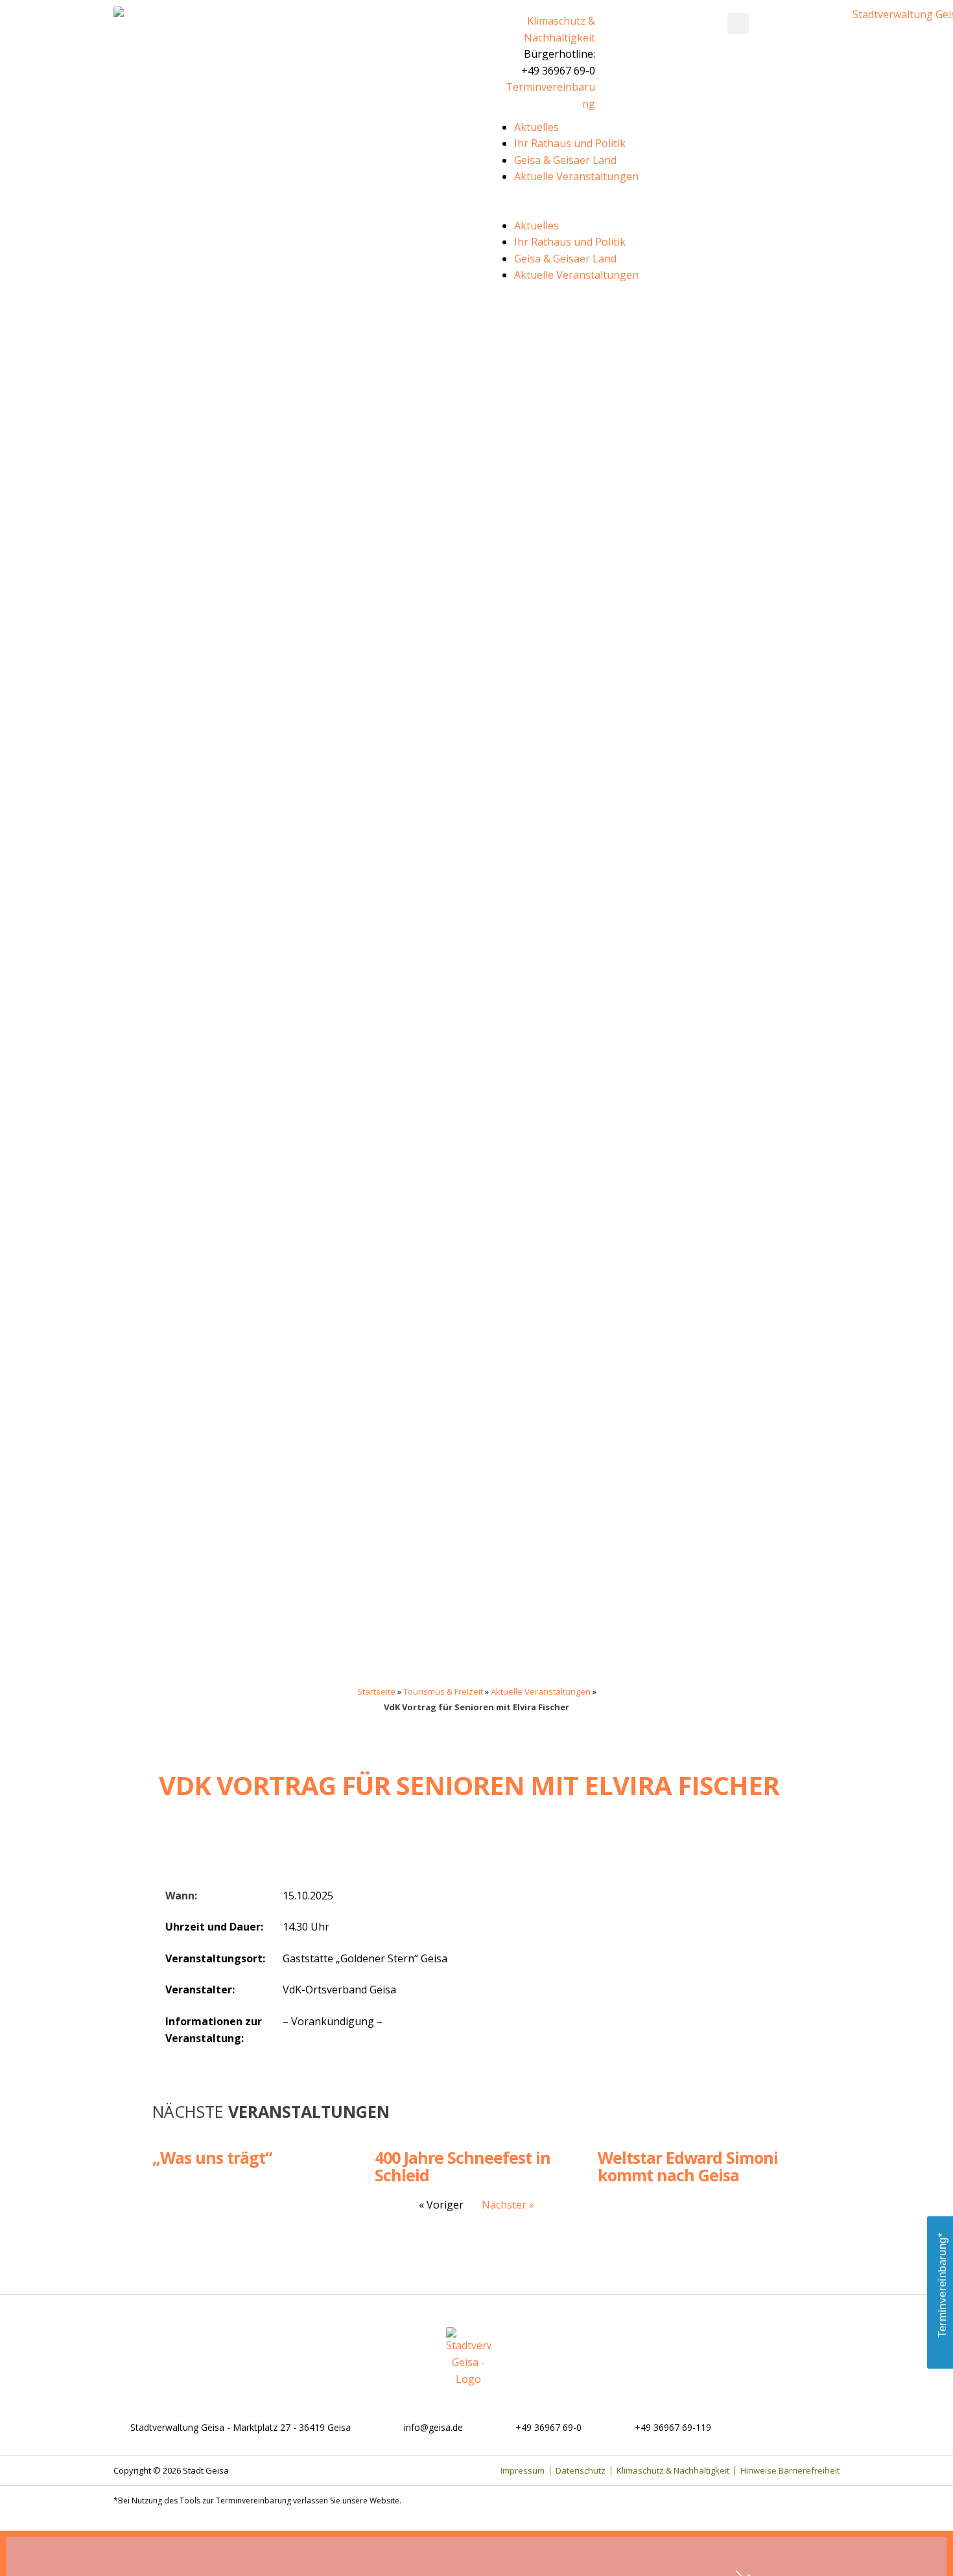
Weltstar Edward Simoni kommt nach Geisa (688, 2166)
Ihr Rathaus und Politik (570, 143)
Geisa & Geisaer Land (565, 160)
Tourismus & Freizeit (443, 1691)
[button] (738, 24)
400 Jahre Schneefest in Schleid (463, 2166)
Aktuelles (536, 127)
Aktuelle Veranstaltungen (576, 176)
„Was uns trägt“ (212, 2157)
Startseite (376, 1691)
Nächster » (508, 2205)
